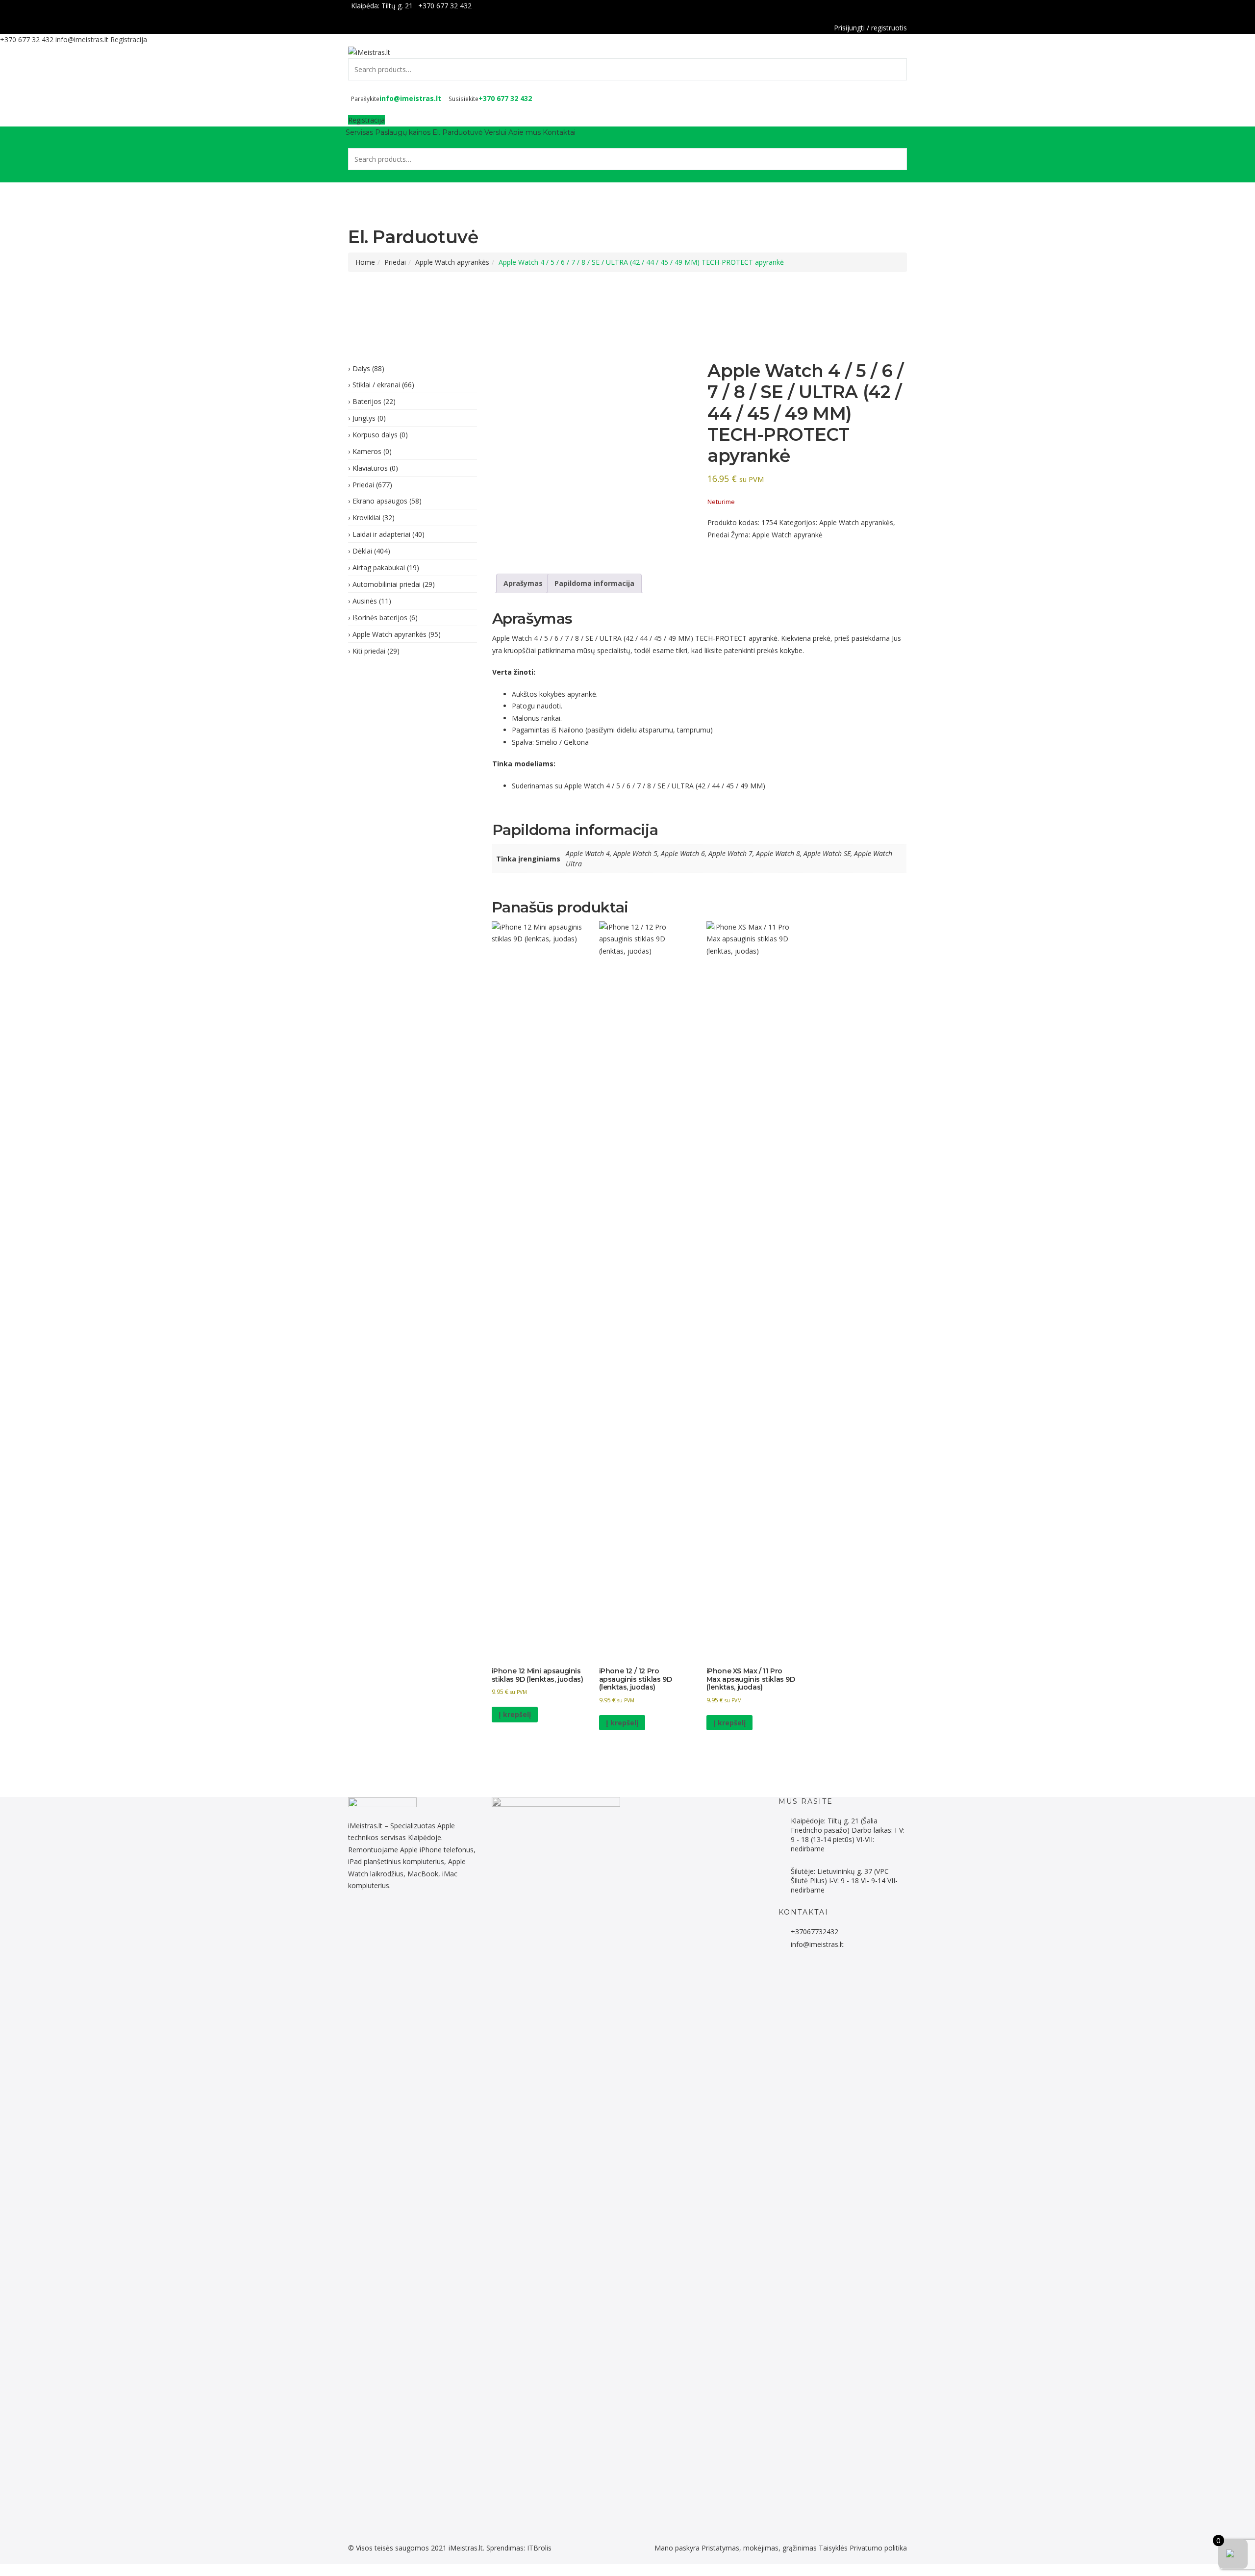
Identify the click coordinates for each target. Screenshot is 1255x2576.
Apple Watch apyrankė (787, 535)
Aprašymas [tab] (523, 583)
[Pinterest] (399, 1918)
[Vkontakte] (432, 1918)
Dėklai (362, 551)
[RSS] (442, 1918)
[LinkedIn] (383, 1918)
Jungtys (364, 418)
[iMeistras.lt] (369, 52)
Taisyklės (833, 2548)
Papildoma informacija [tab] (594, 583)
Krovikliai (366, 518)
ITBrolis (539, 2548)
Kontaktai (559, 132)
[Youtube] (415, 1918)
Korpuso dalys (375, 435)
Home (365, 262)
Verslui (495, 132)
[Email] (437, 1918)
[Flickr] (356, 1918)
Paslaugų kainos (403, 132)
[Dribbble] (389, 1918)
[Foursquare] (405, 1918)
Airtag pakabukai (379, 568)
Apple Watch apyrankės (452, 262)
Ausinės (365, 601)
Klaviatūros (370, 468)
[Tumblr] (410, 1918)
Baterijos (367, 401)
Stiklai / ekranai (376, 385)
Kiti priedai (369, 651)
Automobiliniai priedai (387, 584)
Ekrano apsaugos (380, 501)
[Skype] (426, 1918)
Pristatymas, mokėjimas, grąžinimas (759, 2548)
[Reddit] (362, 1918)
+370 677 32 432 (445, 6)
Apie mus (525, 132)
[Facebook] (904, 6)
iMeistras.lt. (466, 2548)
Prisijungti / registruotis (870, 28)
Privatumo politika (878, 2548)
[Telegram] (372, 1918)
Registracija (129, 39)
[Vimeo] (421, 1918)
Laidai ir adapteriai (381, 534)
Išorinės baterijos (380, 618)
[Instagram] (394, 1918)
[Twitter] (378, 1918)
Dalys (361, 368)
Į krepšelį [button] (515, 1714)
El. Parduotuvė (457, 132)
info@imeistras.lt (82, 39)
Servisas (359, 132)
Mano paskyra (677, 2548)
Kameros (367, 451)
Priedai (395, 262)
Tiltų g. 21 (397, 6)
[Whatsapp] (367, 1918)
